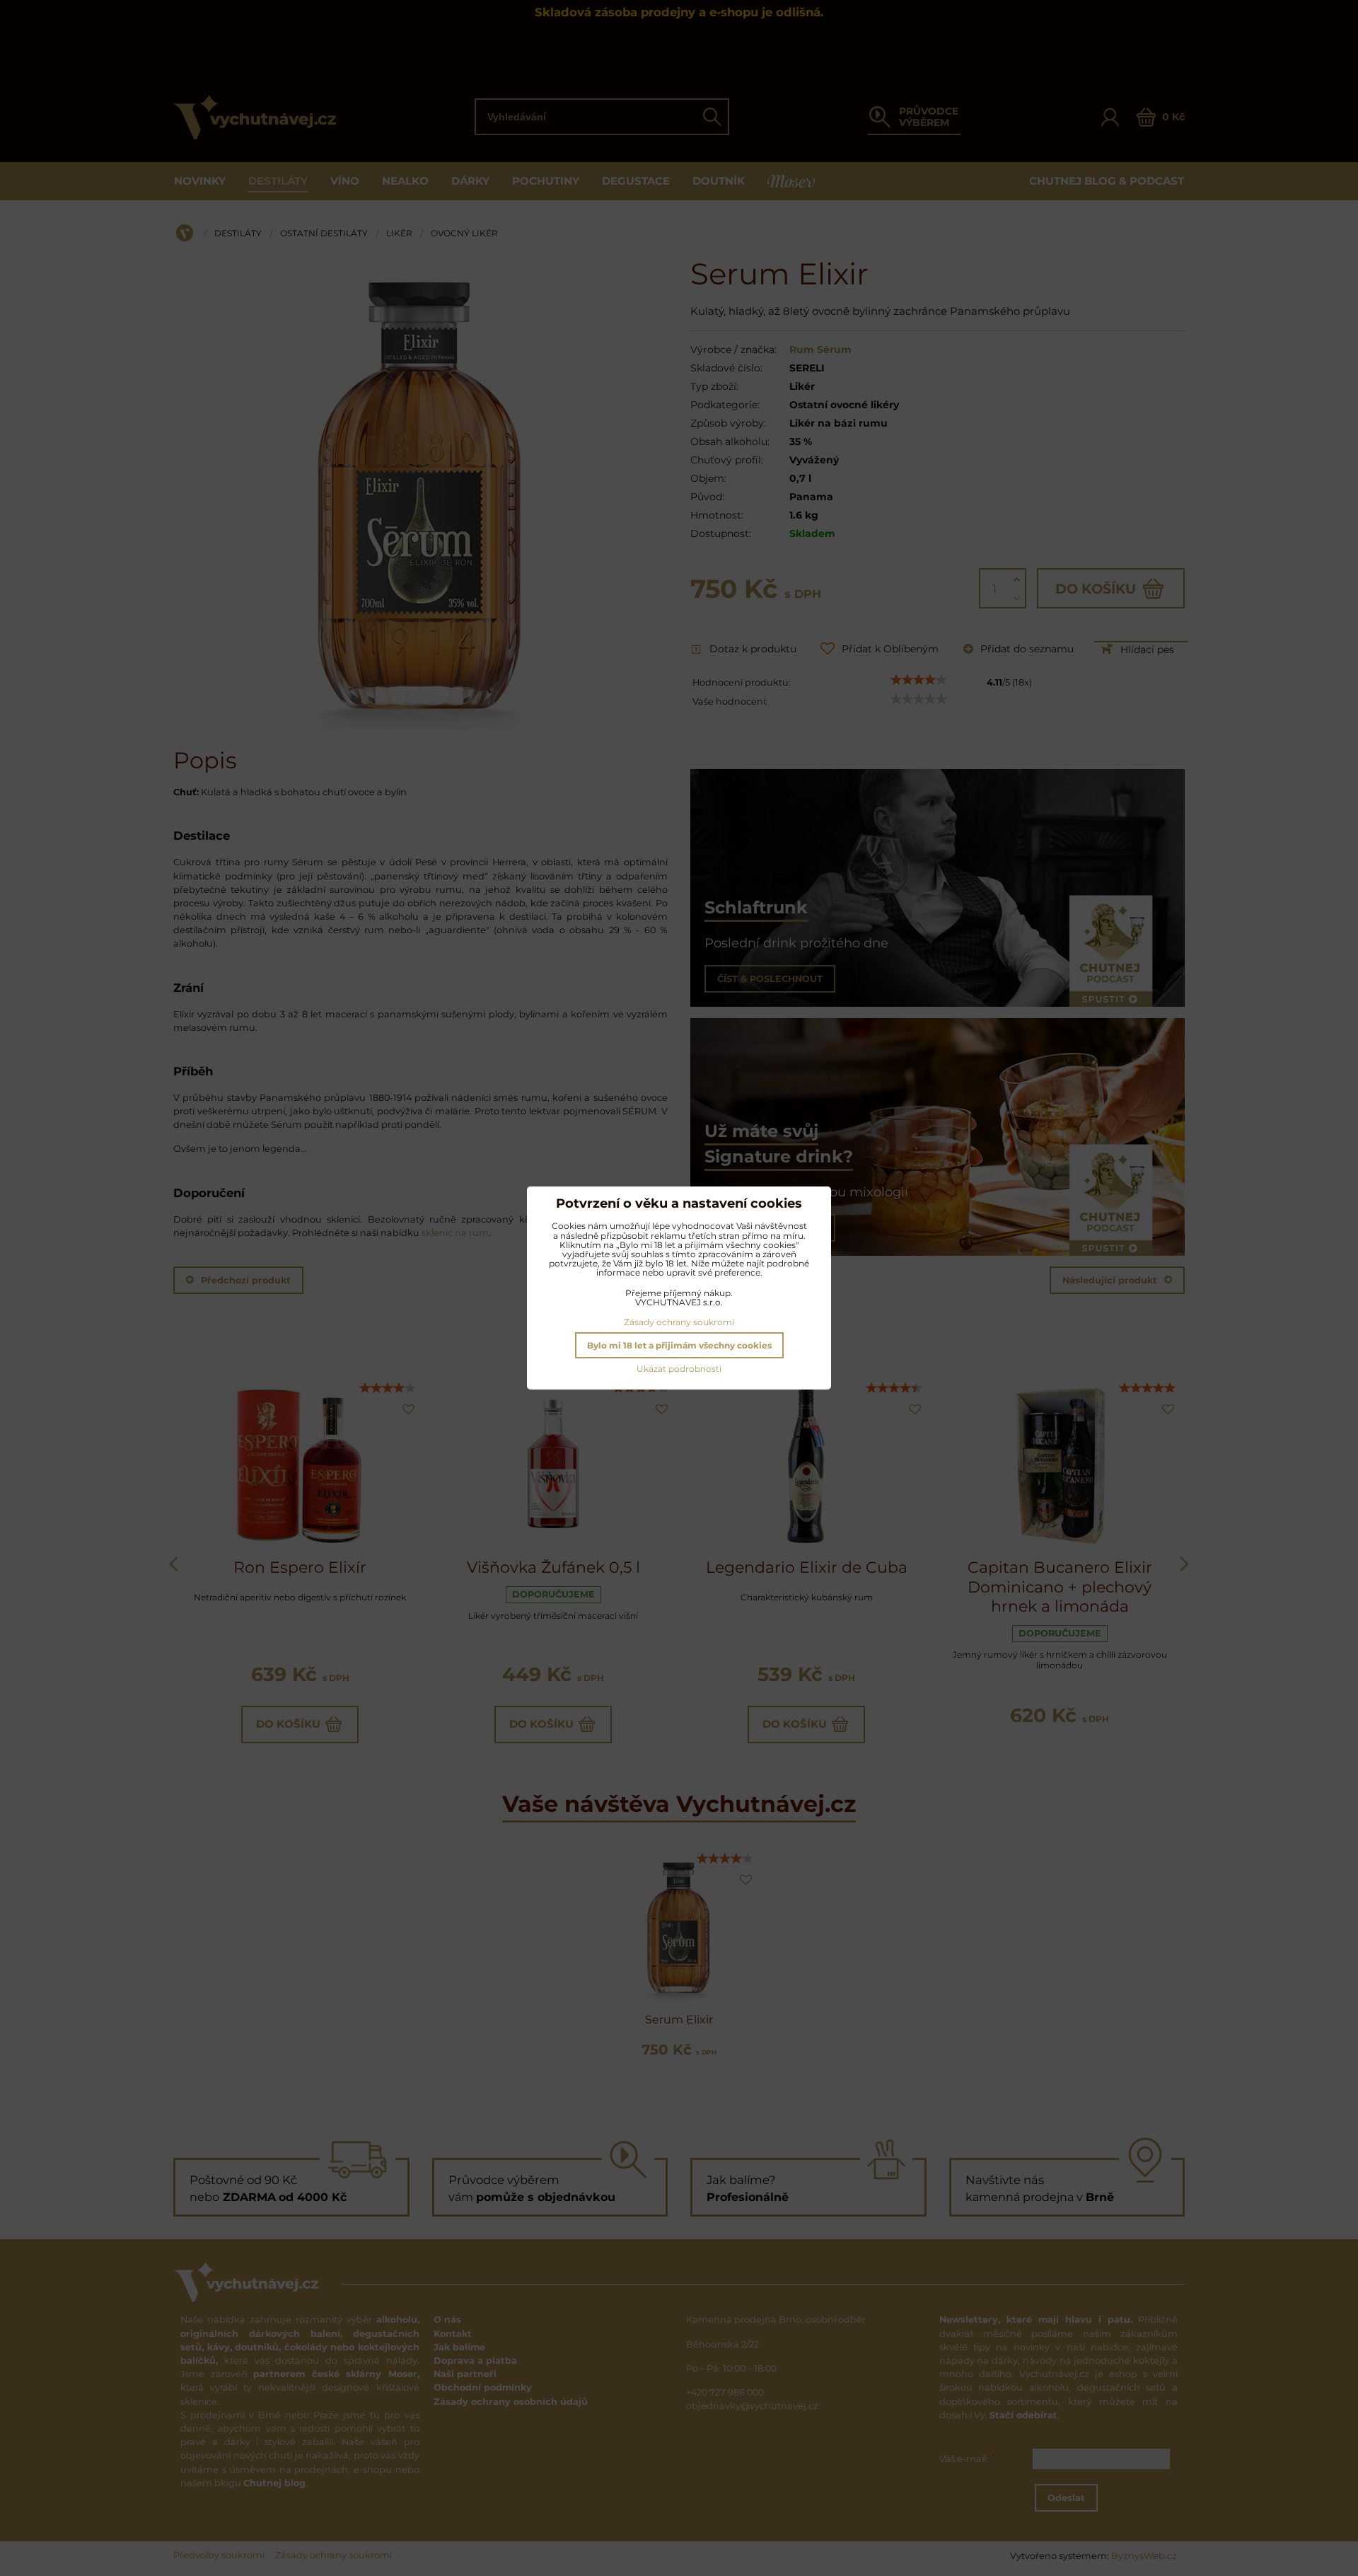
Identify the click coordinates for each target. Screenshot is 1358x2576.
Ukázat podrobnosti (679, 1369)
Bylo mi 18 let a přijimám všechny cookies (679, 1345)
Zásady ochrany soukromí (679, 1322)
